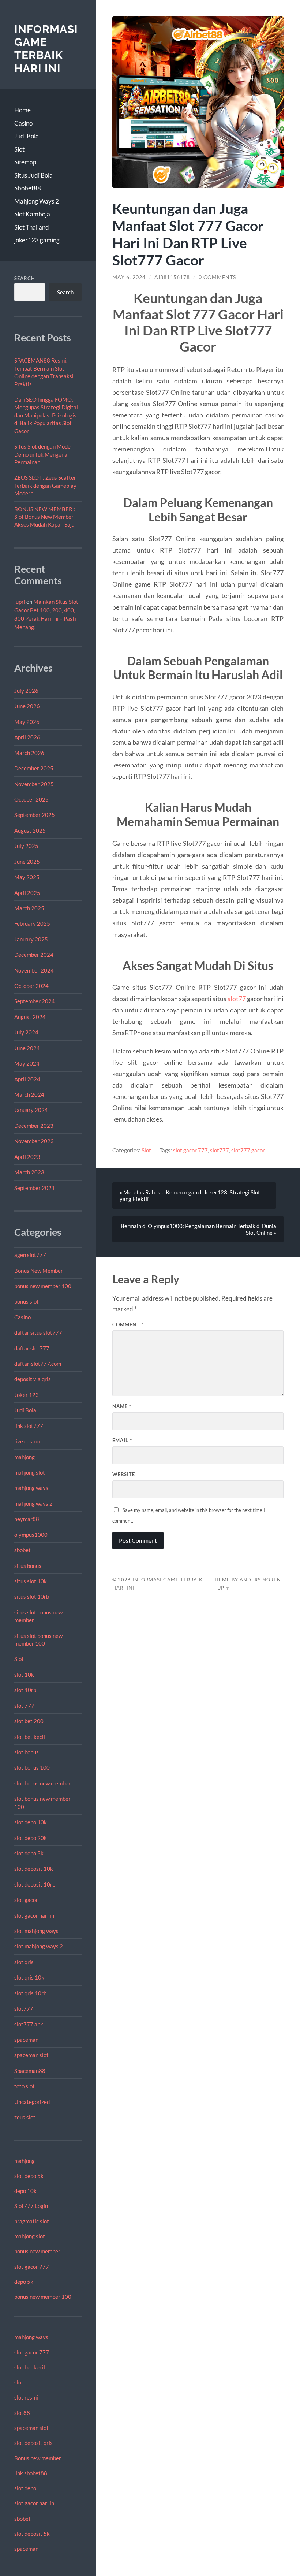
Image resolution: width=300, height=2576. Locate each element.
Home (22, 110)
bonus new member (37, 2251)
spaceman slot (31, 2055)
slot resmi (26, 2397)
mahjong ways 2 (33, 1503)
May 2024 (27, 1063)
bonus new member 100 (43, 1286)
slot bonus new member (42, 1783)
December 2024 (34, 955)
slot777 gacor (248, 1150)
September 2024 (35, 1001)
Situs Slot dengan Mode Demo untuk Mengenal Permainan (42, 454)
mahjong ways (31, 1488)
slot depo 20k (31, 1838)
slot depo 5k (29, 1853)
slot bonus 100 (32, 1767)
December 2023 (34, 1126)
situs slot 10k (31, 1581)
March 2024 (29, 1094)
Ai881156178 (172, 277)
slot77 (237, 999)
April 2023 (27, 1157)
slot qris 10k (29, 1977)
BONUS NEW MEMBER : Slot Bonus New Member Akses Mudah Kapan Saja (45, 517)
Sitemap (25, 162)
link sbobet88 (31, 2473)
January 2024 (31, 1110)
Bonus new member (38, 2458)
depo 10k (25, 2191)
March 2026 (29, 753)
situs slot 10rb (32, 1596)
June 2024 (27, 1048)
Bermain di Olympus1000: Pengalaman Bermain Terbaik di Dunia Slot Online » (198, 1229)
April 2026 (27, 737)
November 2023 (34, 1141)
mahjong (25, 1457)
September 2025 (35, 815)
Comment (128, 1324)
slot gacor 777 (32, 2267)
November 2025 (34, 784)
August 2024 (30, 1017)
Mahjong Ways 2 (37, 201)
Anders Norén (260, 1580)
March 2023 (29, 1172)
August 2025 (30, 830)
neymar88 (27, 1519)
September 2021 (35, 1188)
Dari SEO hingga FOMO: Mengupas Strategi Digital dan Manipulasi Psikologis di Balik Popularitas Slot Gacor (46, 415)
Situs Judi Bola (33, 175)
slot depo (25, 2488)
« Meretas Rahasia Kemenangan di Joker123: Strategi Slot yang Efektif (190, 1196)
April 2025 (27, 893)
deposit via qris (33, 1379)
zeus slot (25, 2117)
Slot (19, 149)
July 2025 (26, 846)
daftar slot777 (32, 1348)
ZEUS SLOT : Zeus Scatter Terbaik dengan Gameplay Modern (45, 485)
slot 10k (24, 1674)
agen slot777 (30, 1255)
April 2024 (27, 1079)
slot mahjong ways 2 (39, 1946)
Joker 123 (27, 1395)
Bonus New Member (39, 1271)
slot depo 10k (31, 1822)
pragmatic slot (32, 2221)
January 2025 (31, 939)
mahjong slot (30, 1472)
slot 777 (24, 1706)
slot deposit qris (33, 2443)
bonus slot (27, 1301)
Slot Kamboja (32, 214)
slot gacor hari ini (35, 1915)
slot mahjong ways (36, 1931)
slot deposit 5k (32, 2534)
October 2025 (31, 799)
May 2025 (27, 877)
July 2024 (26, 1032)
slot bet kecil (30, 1737)
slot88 (22, 2413)
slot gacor (26, 1900)
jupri (20, 602)
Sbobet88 (28, 188)
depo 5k (24, 2282)
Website (124, 1474)
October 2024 (31, 986)
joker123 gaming (37, 240)
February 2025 (32, 923)
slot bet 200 (29, 1721)
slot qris (24, 1962)
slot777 (24, 2008)
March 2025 (29, 908)
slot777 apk (29, 2024)
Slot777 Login (31, 2206)
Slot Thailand (32, 227)
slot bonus (27, 1752)
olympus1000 (31, 1535)
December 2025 (34, 768)
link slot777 (29, 1426)
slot (19, 2382)
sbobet (22, 1550)
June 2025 (27, 862)
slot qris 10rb (30, 1993)
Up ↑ (224, 1588)
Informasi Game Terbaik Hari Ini (46, 49)
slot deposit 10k (34, 1869)
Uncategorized (32, 2102)
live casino (27, 1441)
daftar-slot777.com (38, 1364)
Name (122, 1406)
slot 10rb (25, 1690)
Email (122, 1440)
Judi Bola (27, 136)
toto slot (25, 2086)
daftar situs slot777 (38, 1332)
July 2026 (26, 691)
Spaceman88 (30, 2071)
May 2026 (27, 722)
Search (25, 278)
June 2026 (27, 706)
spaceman (26, 2040)
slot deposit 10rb (35, 1884)
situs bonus (28, 1566)
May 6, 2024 (129, 277)
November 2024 (34, 970)
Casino (23, 123)
